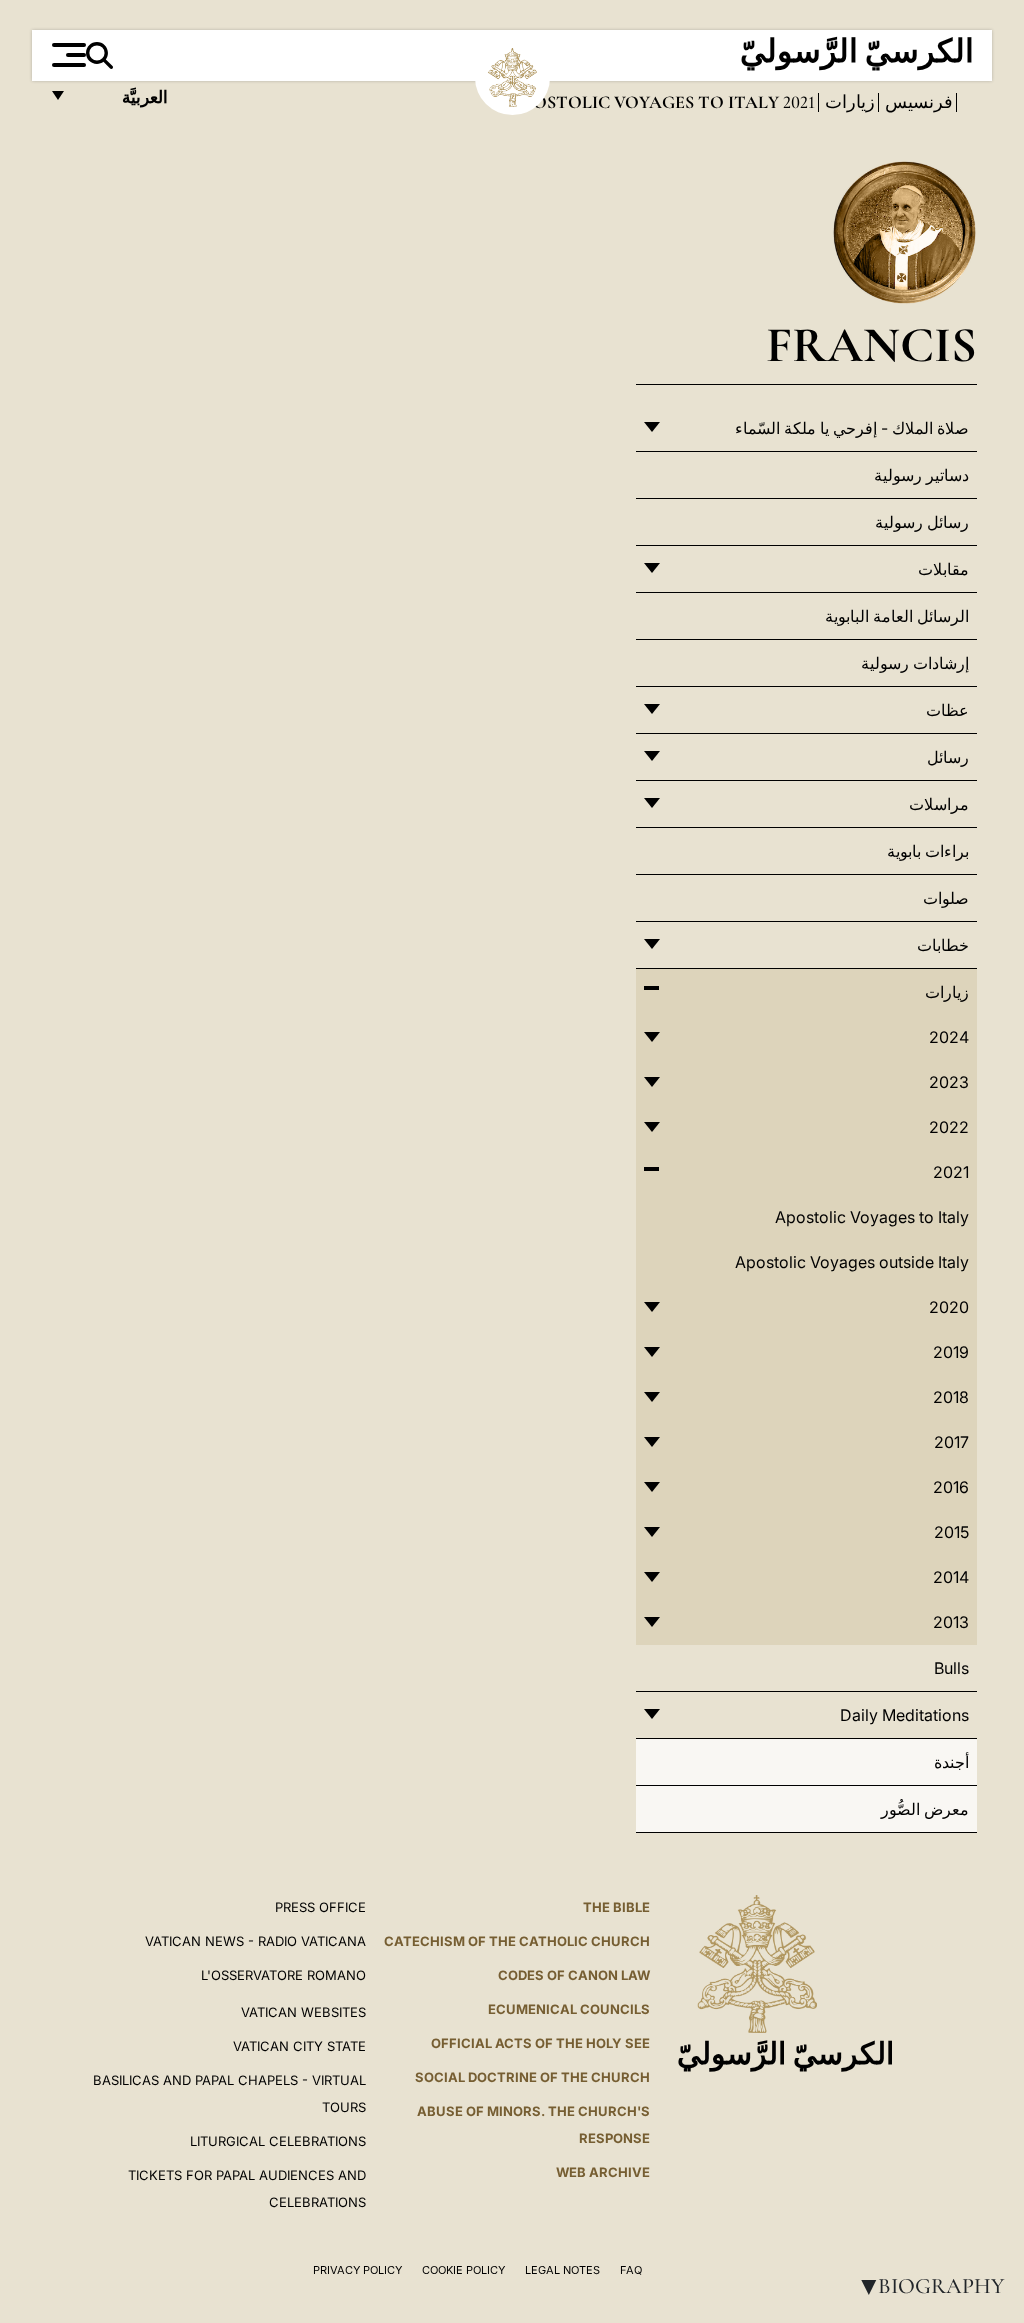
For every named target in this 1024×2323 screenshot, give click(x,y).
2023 (949, 1082)
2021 (797, 102)
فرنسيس (917, 102)
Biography (929, 2286)
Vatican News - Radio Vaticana (255, 1941)
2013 (951, 1622)
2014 (951, 1577)
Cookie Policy (463, 2270)
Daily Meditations (904, 1715)
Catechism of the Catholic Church (517, 1941)
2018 (951, 1397)
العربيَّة (123, 102)
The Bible (616, 1907)
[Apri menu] (66, 55)
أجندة (951, 1762)
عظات (947, 710)
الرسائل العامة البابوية (897, 616)
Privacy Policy (357, 2270)
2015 (951, 1532)
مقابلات (943, 569)
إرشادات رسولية (915, 663)
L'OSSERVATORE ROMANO (283, 1975)
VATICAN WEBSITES (303, 2012)
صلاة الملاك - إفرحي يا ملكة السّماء (852, 428)
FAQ (631, 2270)
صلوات (946, 898)
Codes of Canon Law (574, 1975)
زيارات (848, 102)
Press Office (320, 1907)
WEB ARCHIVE (603, 2172)
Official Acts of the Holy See (540, 2043)
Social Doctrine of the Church (532, 2077)
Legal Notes (562, 2270)
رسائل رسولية (922, 522)
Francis (871, 344)
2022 (949, 1127)
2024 (949, 1037)
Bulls (951, 1668)
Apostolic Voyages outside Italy (852, 1262)
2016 (951, 1487)
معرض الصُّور (925, 1809)
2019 (951, 1352)
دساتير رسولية (921, 475)
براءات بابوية (928, 851)
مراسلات (939, 804)
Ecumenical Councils (569, 2009)
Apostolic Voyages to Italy (872, 1217)
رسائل (948, 757)
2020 (949, 1307)
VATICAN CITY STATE (299, 2046)
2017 (951, 1442)
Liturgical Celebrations (278, 2141)
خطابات (943, 945)
